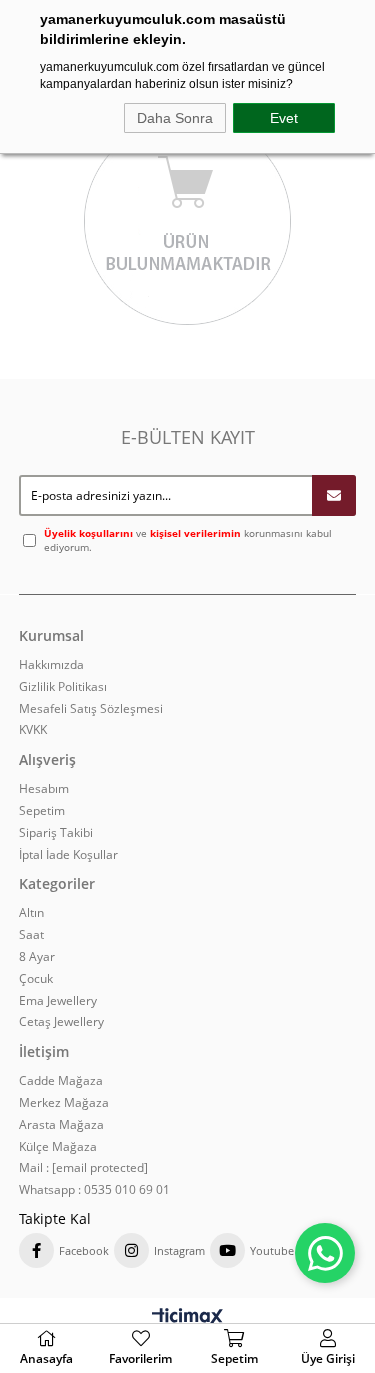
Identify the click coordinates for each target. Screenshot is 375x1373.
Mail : (83, 1168)
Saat (31, 935)
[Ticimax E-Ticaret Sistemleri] (187, 1318)
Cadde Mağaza (61, 1081)
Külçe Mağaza (58, 1147)
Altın (31, 913)
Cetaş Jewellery (61, 1022)
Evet (284, 118)
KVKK (33, 730)
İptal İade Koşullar (68, 855)
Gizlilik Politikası (63, 687)
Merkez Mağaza (64, 1103)
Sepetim (42, 811)
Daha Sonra (175, 118)
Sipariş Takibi (56, 833)
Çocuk (36, 979)
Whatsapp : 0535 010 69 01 (94, 1190)
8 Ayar (37, 957)
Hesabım (44, 789)
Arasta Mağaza (61, 1125)
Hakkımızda (51, 665)
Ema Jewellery (58, 1001)
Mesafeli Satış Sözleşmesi (91, 709)
